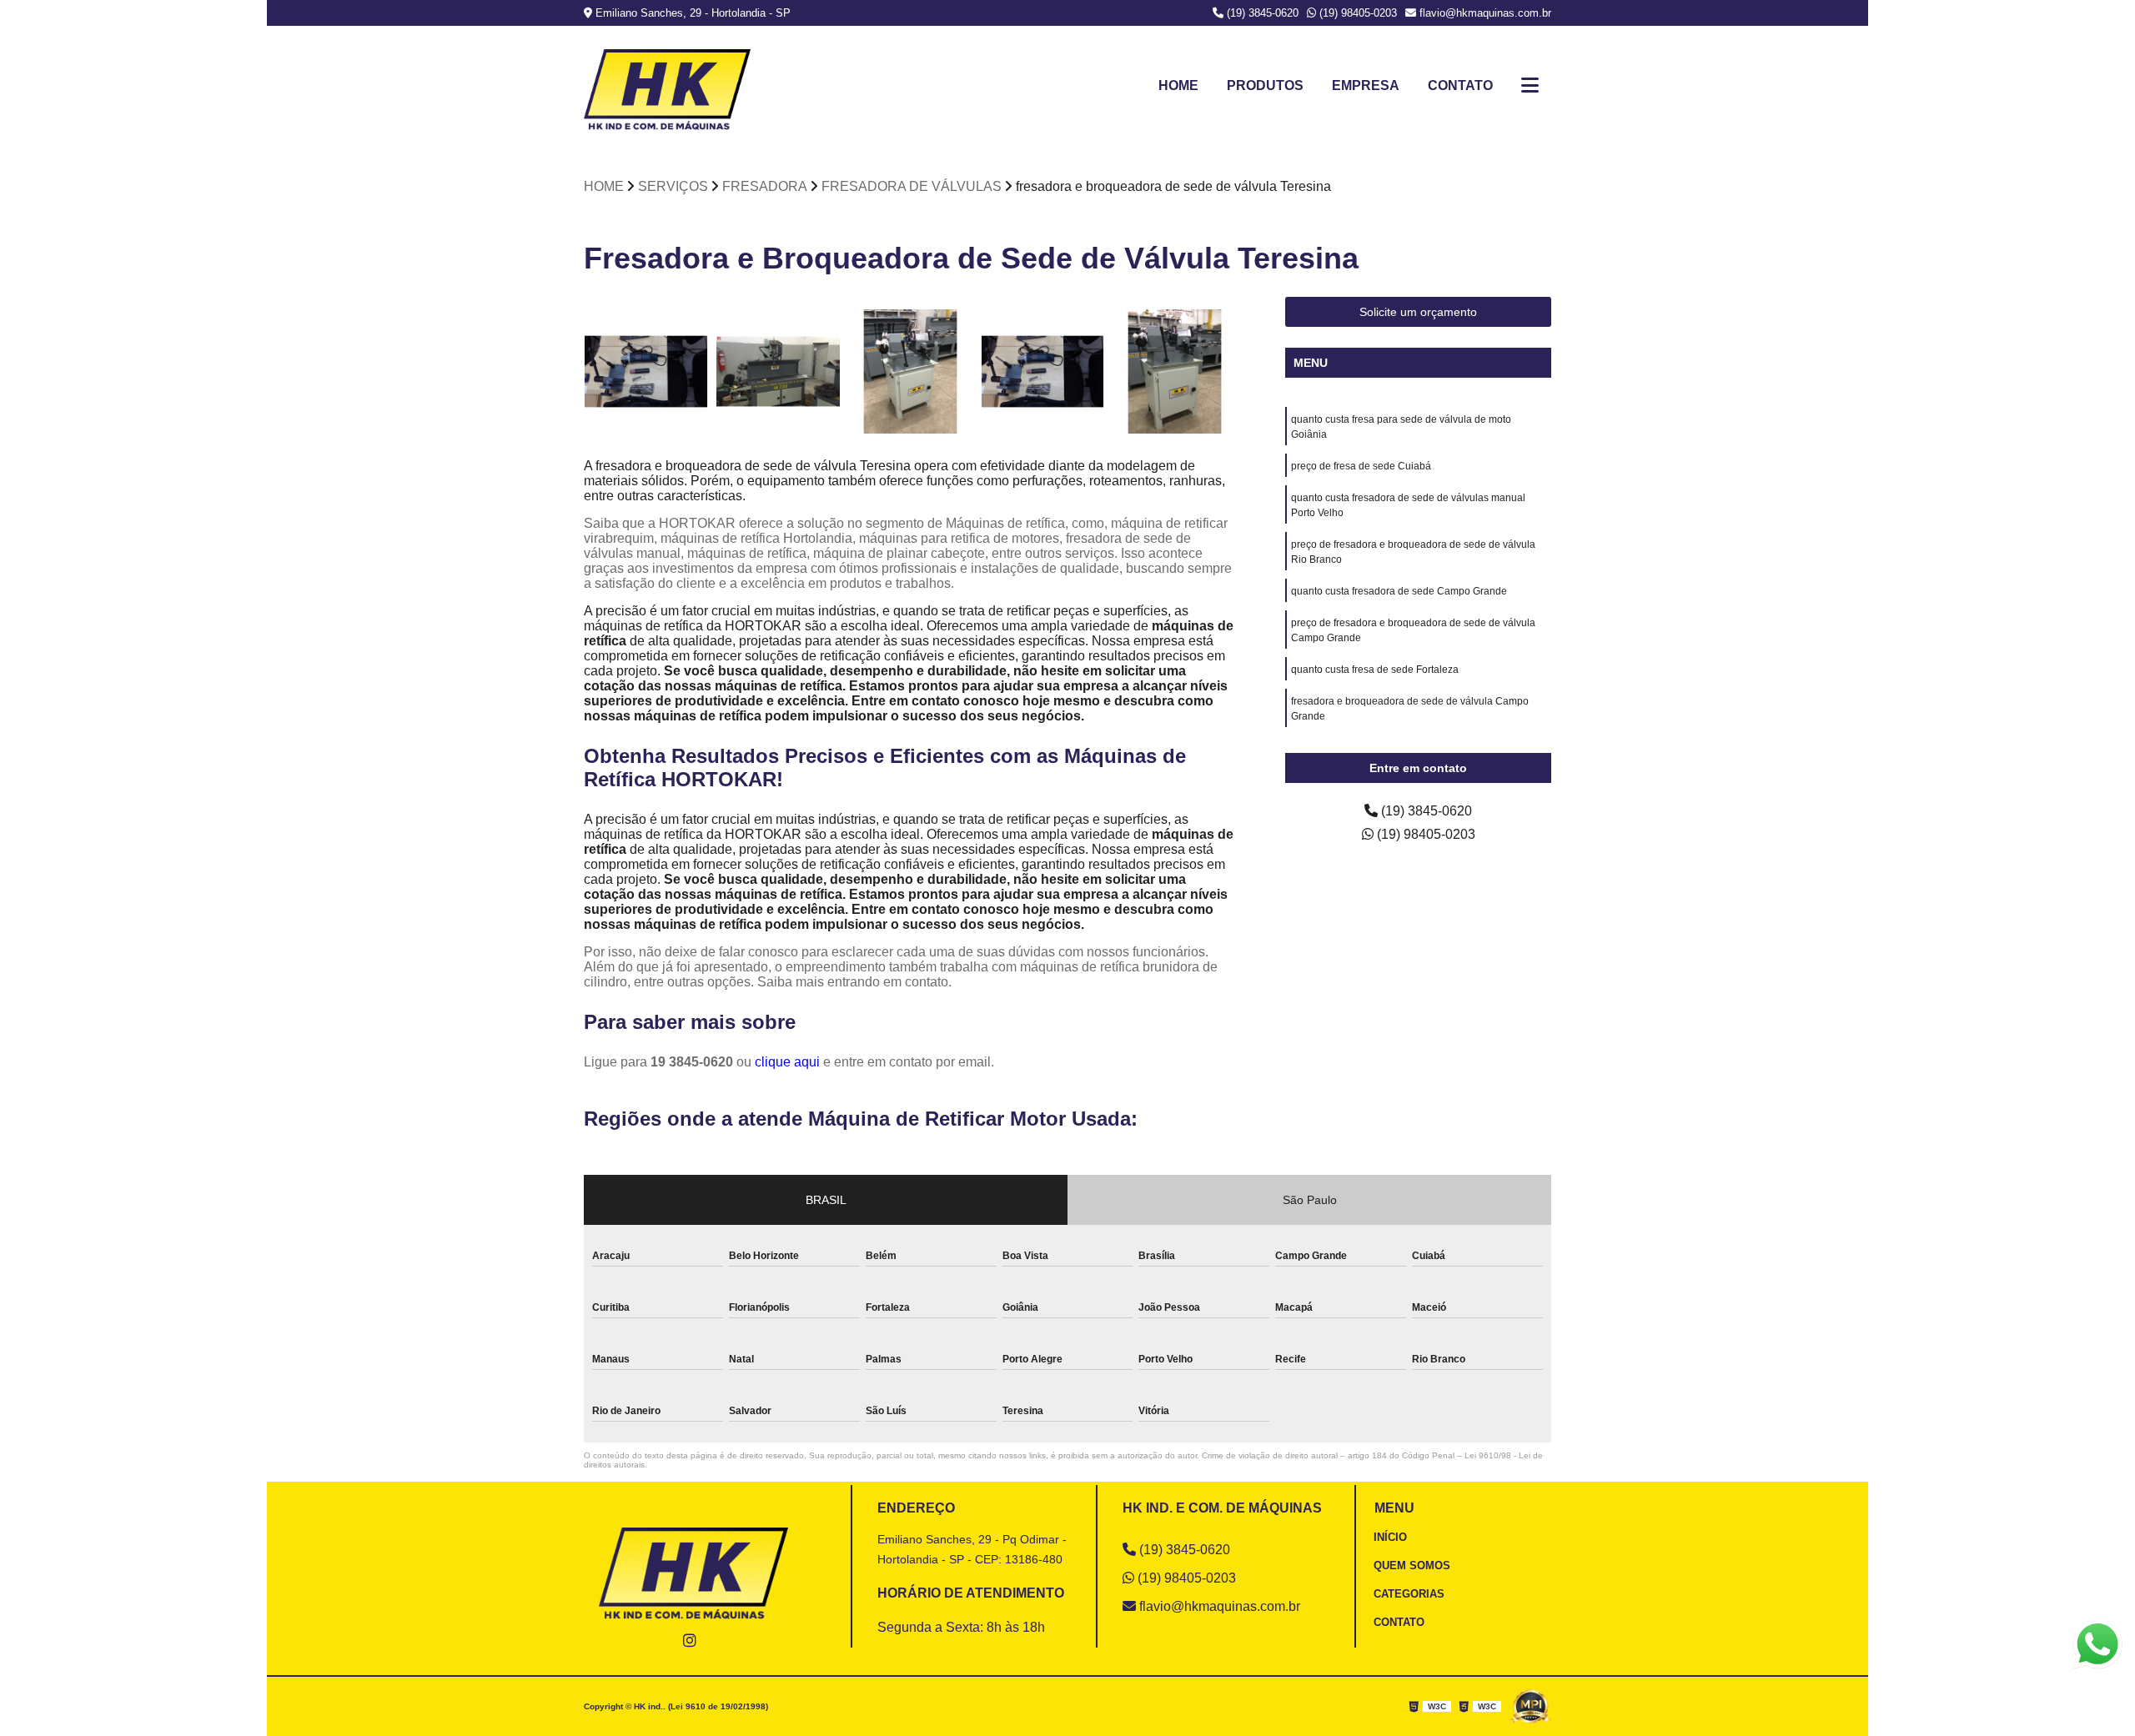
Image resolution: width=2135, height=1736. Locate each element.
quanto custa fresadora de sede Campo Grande (1399, 591)
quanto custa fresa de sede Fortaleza (1375, 670)
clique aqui (787, 1062)
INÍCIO (1390, 1537)
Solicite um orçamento (1418, 312)
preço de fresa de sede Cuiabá (1361, 466)
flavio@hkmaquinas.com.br (1484, 13)
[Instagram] (690, 1639)
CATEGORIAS (1409, 1594)
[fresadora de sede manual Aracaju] (1043, 371)
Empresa (1366, 85)
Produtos (1265, 85)
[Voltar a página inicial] (667, 90)
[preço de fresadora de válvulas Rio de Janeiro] (779, 371)
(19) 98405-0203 (1356, 13)
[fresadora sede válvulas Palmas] (910, 371)
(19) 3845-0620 (1261, 13)
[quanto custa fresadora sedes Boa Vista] (646, 371)
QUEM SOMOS (1412, 1565)
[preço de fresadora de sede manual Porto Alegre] (1175, 371)
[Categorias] (1530, 86)
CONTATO (1399, 1622)
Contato (1460, 85)
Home (1178, 85)
